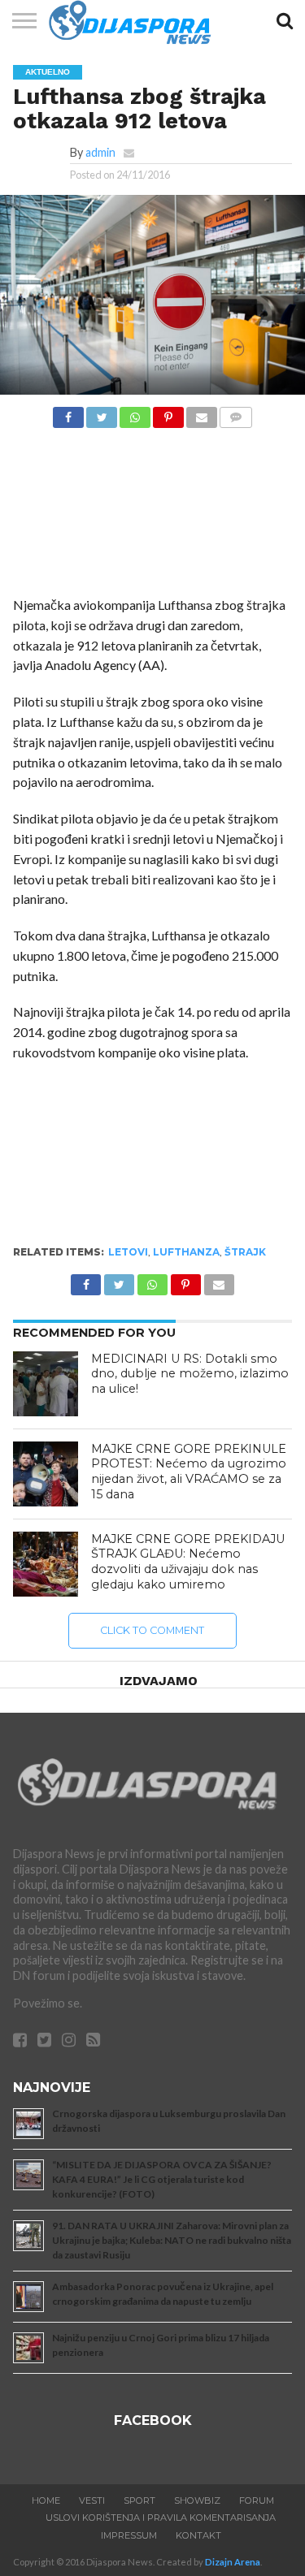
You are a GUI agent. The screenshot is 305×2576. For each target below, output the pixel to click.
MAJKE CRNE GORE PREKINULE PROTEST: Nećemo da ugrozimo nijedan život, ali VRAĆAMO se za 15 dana (189, 1472)
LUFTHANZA (186, 1252)
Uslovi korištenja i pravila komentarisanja (161, 2518)
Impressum (129, 2535)
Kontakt (198, 2535)
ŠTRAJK (245, 1252)
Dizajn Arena (233, 2562)
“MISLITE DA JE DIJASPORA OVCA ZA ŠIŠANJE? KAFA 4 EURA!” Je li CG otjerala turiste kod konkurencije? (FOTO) (162, 2179)
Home (46, 2500)
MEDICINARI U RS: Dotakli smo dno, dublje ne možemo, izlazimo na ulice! (190, 1374)
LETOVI (128, 1252)
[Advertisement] (152, 516)
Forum (257, 2500)
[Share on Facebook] (68, 413)
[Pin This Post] (168, 413)
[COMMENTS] (236, 413)
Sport (139, 2500)
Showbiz (197, 2500)
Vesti (92, 2500)
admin (100, 152)
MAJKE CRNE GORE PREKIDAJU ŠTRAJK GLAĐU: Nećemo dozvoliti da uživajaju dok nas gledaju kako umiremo (188, 1562)
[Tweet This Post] (102, 413)
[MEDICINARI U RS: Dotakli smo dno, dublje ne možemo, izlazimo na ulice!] (46, 1384)
